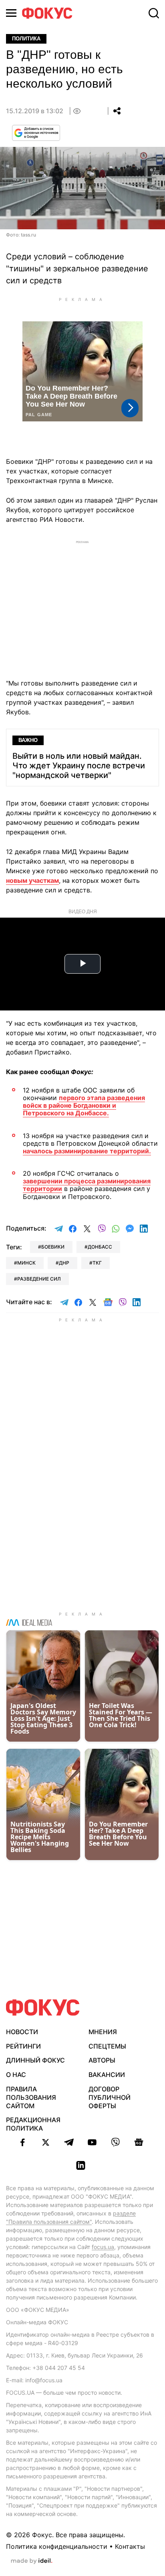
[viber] (115, 2142)
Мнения (103, 2032)
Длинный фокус (35, 2060)
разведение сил (39, 1279)
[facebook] (22, 2142)
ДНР (64, 1263)
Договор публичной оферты (110, 2097)
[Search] (154, 13)
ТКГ (97, 1263)
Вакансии (107, 2075)
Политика (26, 39)
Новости (22, 2032)
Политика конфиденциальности (57, 2546)
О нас (16, 2075)
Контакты (130, 2546)
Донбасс (100, 1247)
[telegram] (69, 2142)
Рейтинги (23, 2046)
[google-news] (139, 2142)
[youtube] (92, 2142)
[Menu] (11, 13)
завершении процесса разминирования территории (87, 1185)
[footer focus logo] (43, 2008)
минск (26, 1263)
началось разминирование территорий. (87, 1151)
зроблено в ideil (32, 2561)
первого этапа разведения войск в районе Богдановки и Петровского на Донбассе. (84, 1105)
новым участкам (32, 880)
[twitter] (46, 2142)
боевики (53, 1247)
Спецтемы (107, 2046)
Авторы (102, 2060)
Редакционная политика (33, 2124)
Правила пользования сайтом (31, 2097)
